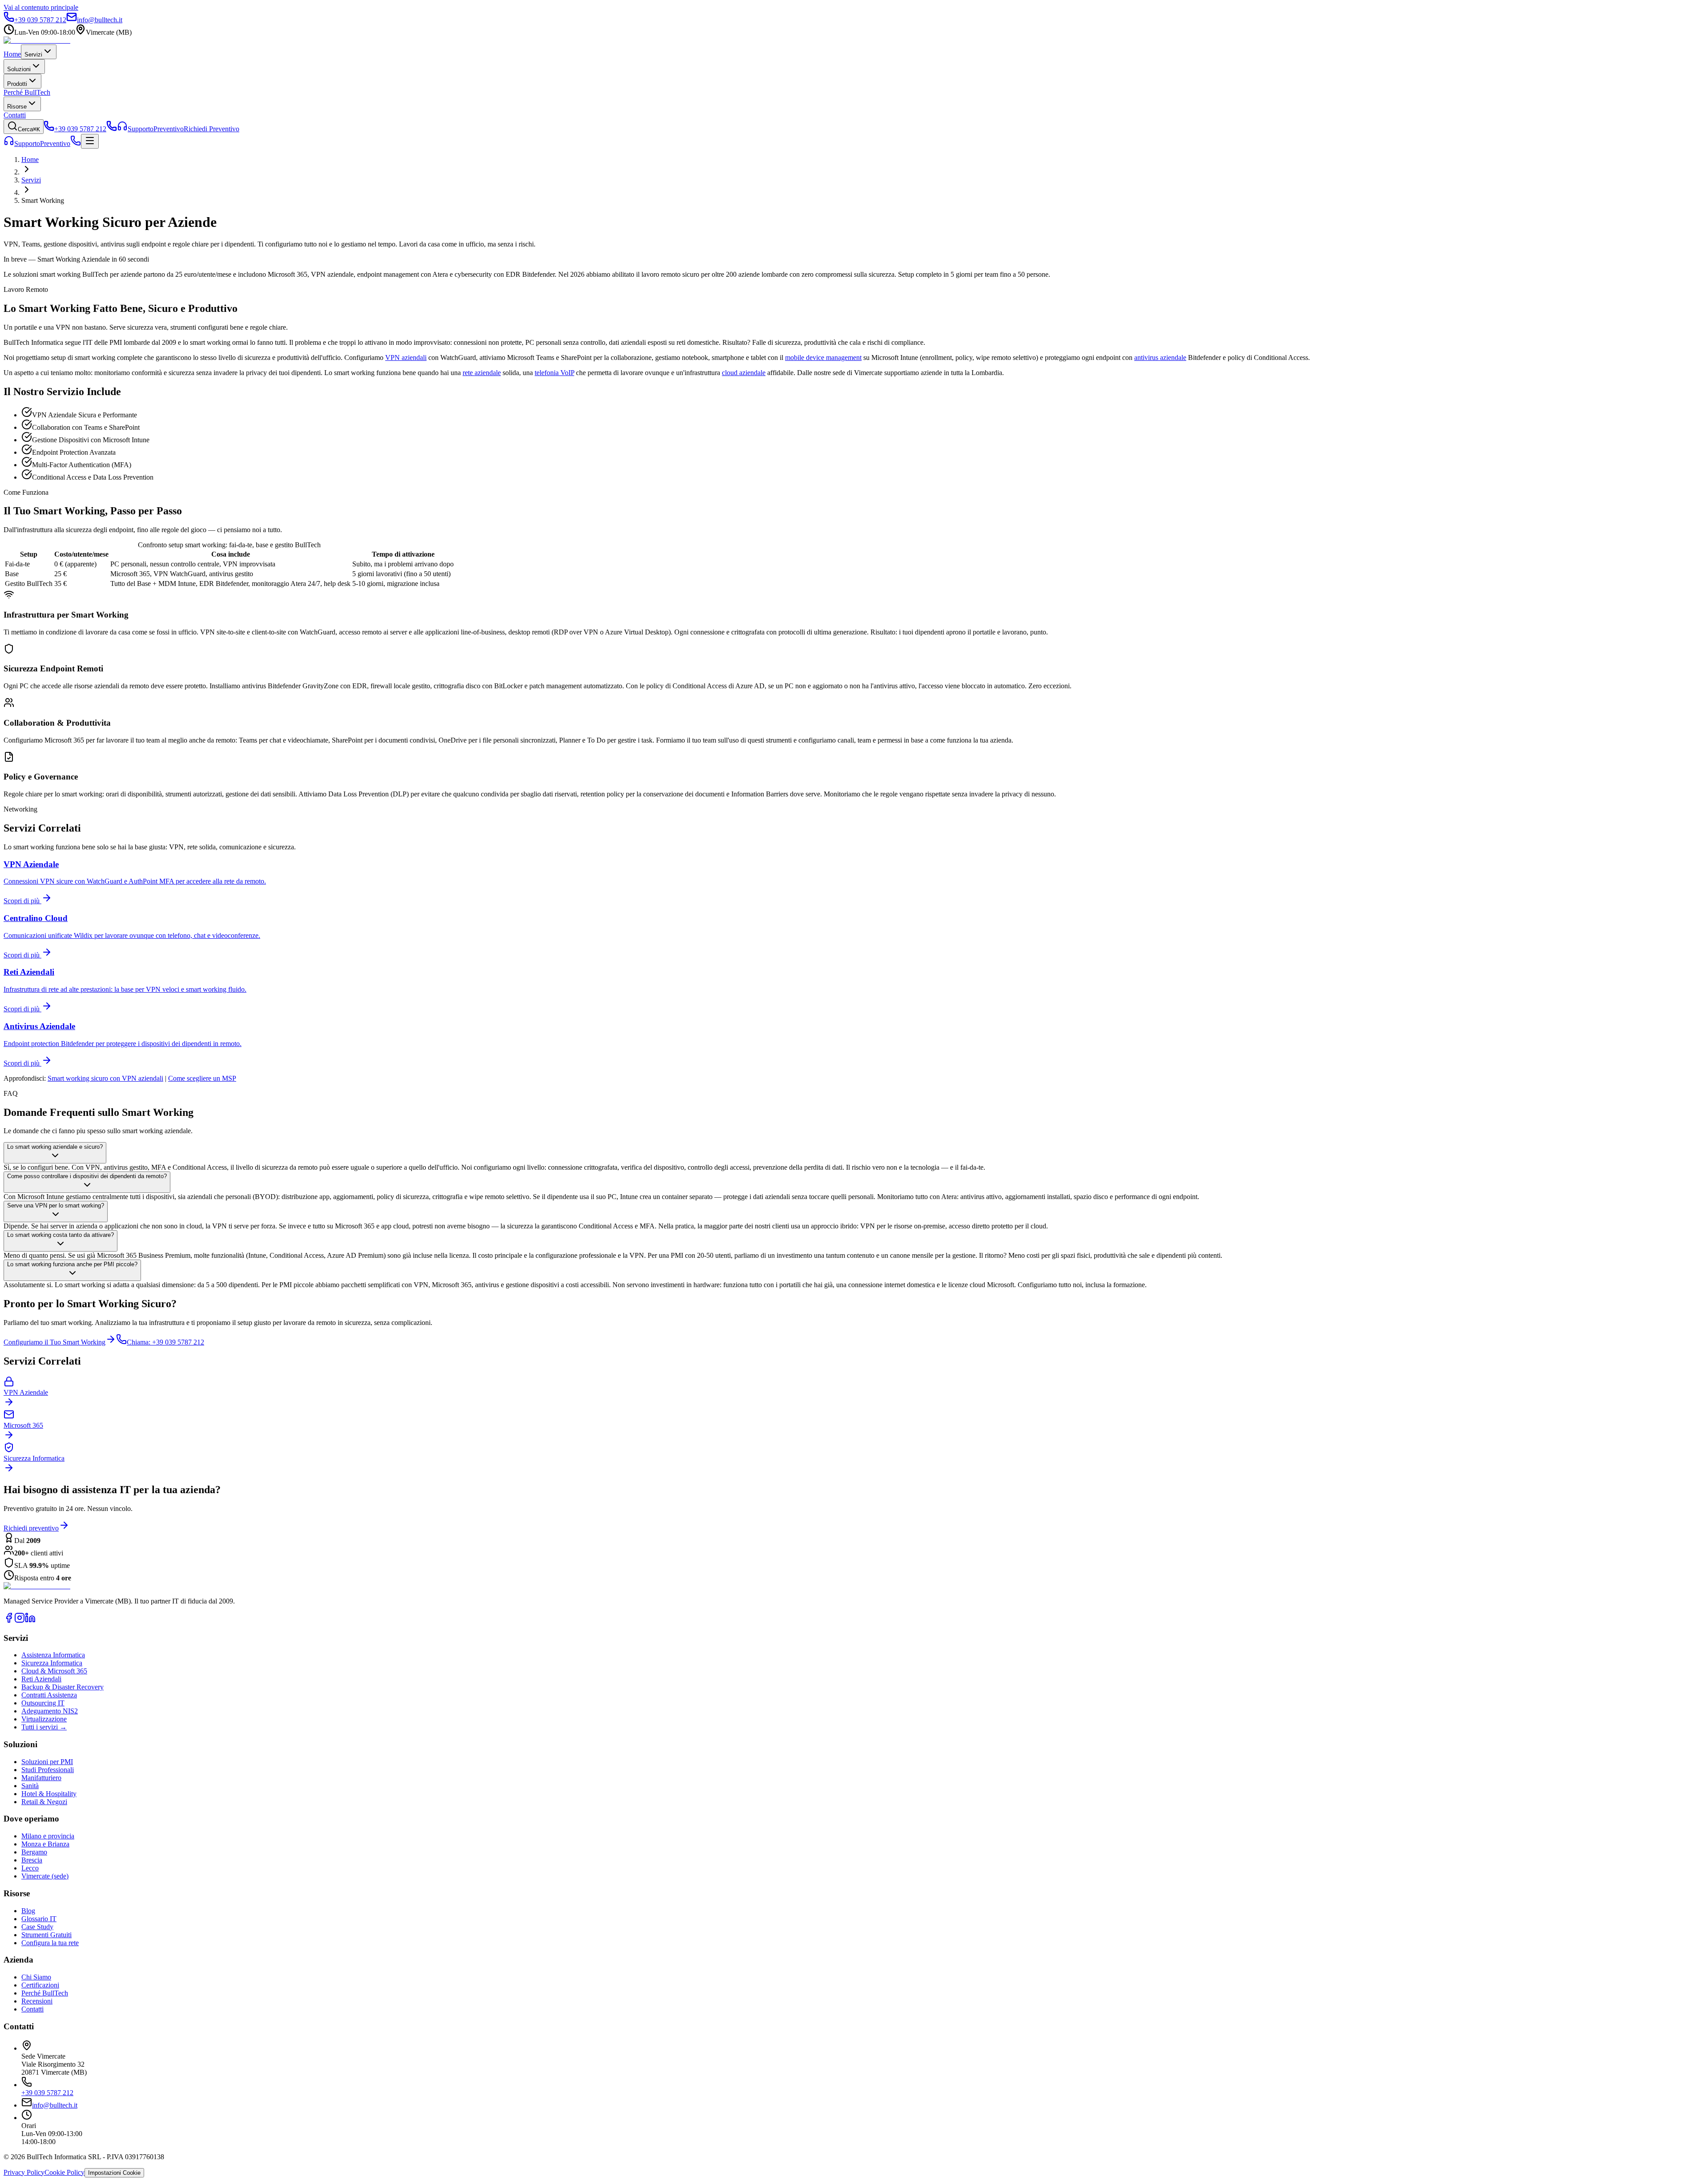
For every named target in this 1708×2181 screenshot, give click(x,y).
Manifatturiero (41, 1778)
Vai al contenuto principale (41, 7)
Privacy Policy (24, 2172)
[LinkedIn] (30, 1621)
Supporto (27, 143)
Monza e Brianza (45, 1844)
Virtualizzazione (44, 1719)
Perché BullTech (27, 92)
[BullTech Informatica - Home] (37, 1586)
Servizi (33, 55)
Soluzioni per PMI (47, 1762)
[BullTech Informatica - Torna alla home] (37, 40)
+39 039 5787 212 (47, 2093)
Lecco (30, 1868)
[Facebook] (9, 1621)
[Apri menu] (90, 141)
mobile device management (823, 357)
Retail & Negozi (44, 1802)
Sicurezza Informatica (52, 1663)
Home (12, 54)
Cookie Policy (64, 2172)
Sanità (30, 1786)
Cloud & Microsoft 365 (54, 1671)
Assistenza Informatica (53, 1655)
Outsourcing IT (43, 1703)
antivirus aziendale (1160, 357)
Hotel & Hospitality (49, 1794)
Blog (28, 1911)
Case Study (37, 1927)
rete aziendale (482, 373)
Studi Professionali (48, 1770)
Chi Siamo (36, 1977)
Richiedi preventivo (31, 1528)
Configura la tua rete (50, 1943)
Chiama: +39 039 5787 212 (165, 1342)
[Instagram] (20, 1621)
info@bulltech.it (55, 2105)
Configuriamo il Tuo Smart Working (54, 1342)
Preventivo (55, 143)
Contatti (15, 115)
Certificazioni (40, 1985)
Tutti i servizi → (44, 1727)
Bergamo (34, 1852)
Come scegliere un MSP (202, 1078)
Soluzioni (19, 69)
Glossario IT (39, 1919)
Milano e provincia (48, 1836)
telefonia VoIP (554, 373)
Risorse (17, 107)
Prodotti (17, 84)
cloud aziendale (744, 373)
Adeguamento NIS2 (50, 1711)
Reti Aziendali (41, 1679)
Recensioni (37, 2001)
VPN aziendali (406, 357)
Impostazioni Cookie (114, 2173)
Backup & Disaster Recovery (62, 1687)
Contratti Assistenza (49, 1695)
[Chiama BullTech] (112, 129)
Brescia (32, 1860)
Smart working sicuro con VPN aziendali (105, 1078)
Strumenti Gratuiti (46, 1935)
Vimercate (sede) (45, 1876)
